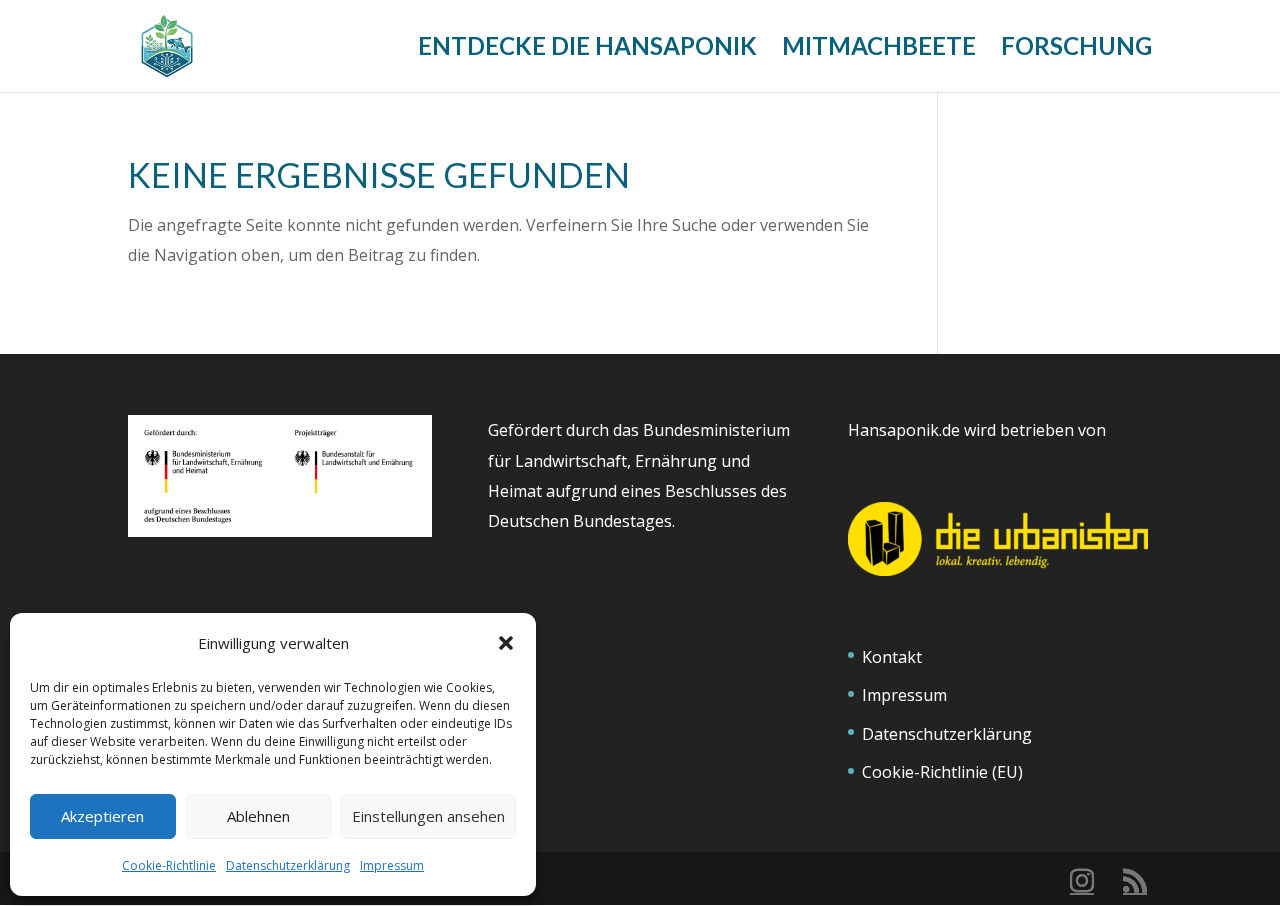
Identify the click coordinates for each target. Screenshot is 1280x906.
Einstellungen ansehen (428, 816)
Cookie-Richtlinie (169, 865)
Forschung (1076, 49)
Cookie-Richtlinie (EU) (942, 772)
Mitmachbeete (879, 49)
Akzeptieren (102, 816)
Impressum (392, 865)
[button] (506, 643)
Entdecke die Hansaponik (587, 49)
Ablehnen (258, 816)
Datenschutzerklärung (288, 865)
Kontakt (892, 657)
